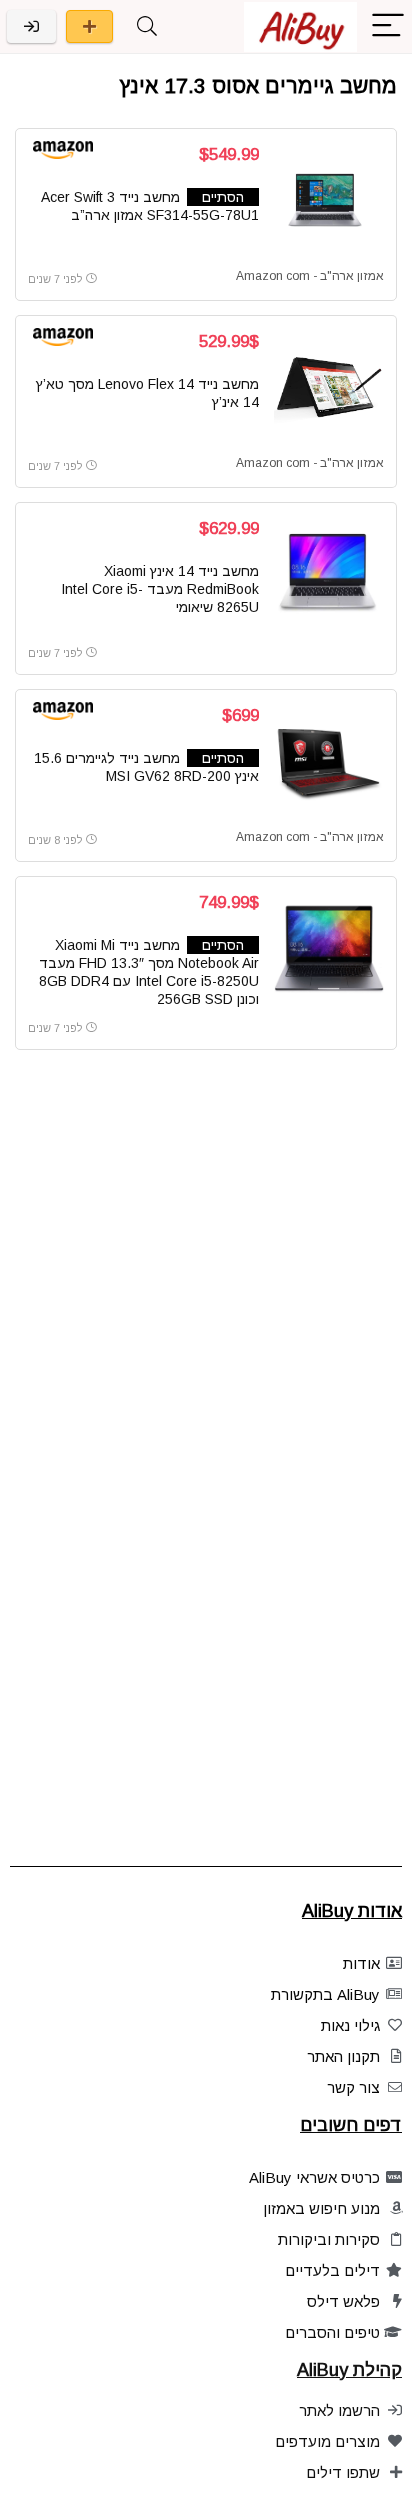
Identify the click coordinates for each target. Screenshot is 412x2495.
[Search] (147, 26)
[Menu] (388, 26)
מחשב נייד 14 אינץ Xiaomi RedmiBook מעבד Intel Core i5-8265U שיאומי (160, 589)
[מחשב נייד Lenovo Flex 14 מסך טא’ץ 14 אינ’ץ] (329, 388)
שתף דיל (89, 26)
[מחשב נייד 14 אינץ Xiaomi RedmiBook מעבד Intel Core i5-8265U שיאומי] (329, 575)
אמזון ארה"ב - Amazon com (310, 276)
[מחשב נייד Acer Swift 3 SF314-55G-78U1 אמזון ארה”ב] (329, 201)
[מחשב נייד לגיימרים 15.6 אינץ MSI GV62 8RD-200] (329, 762)
